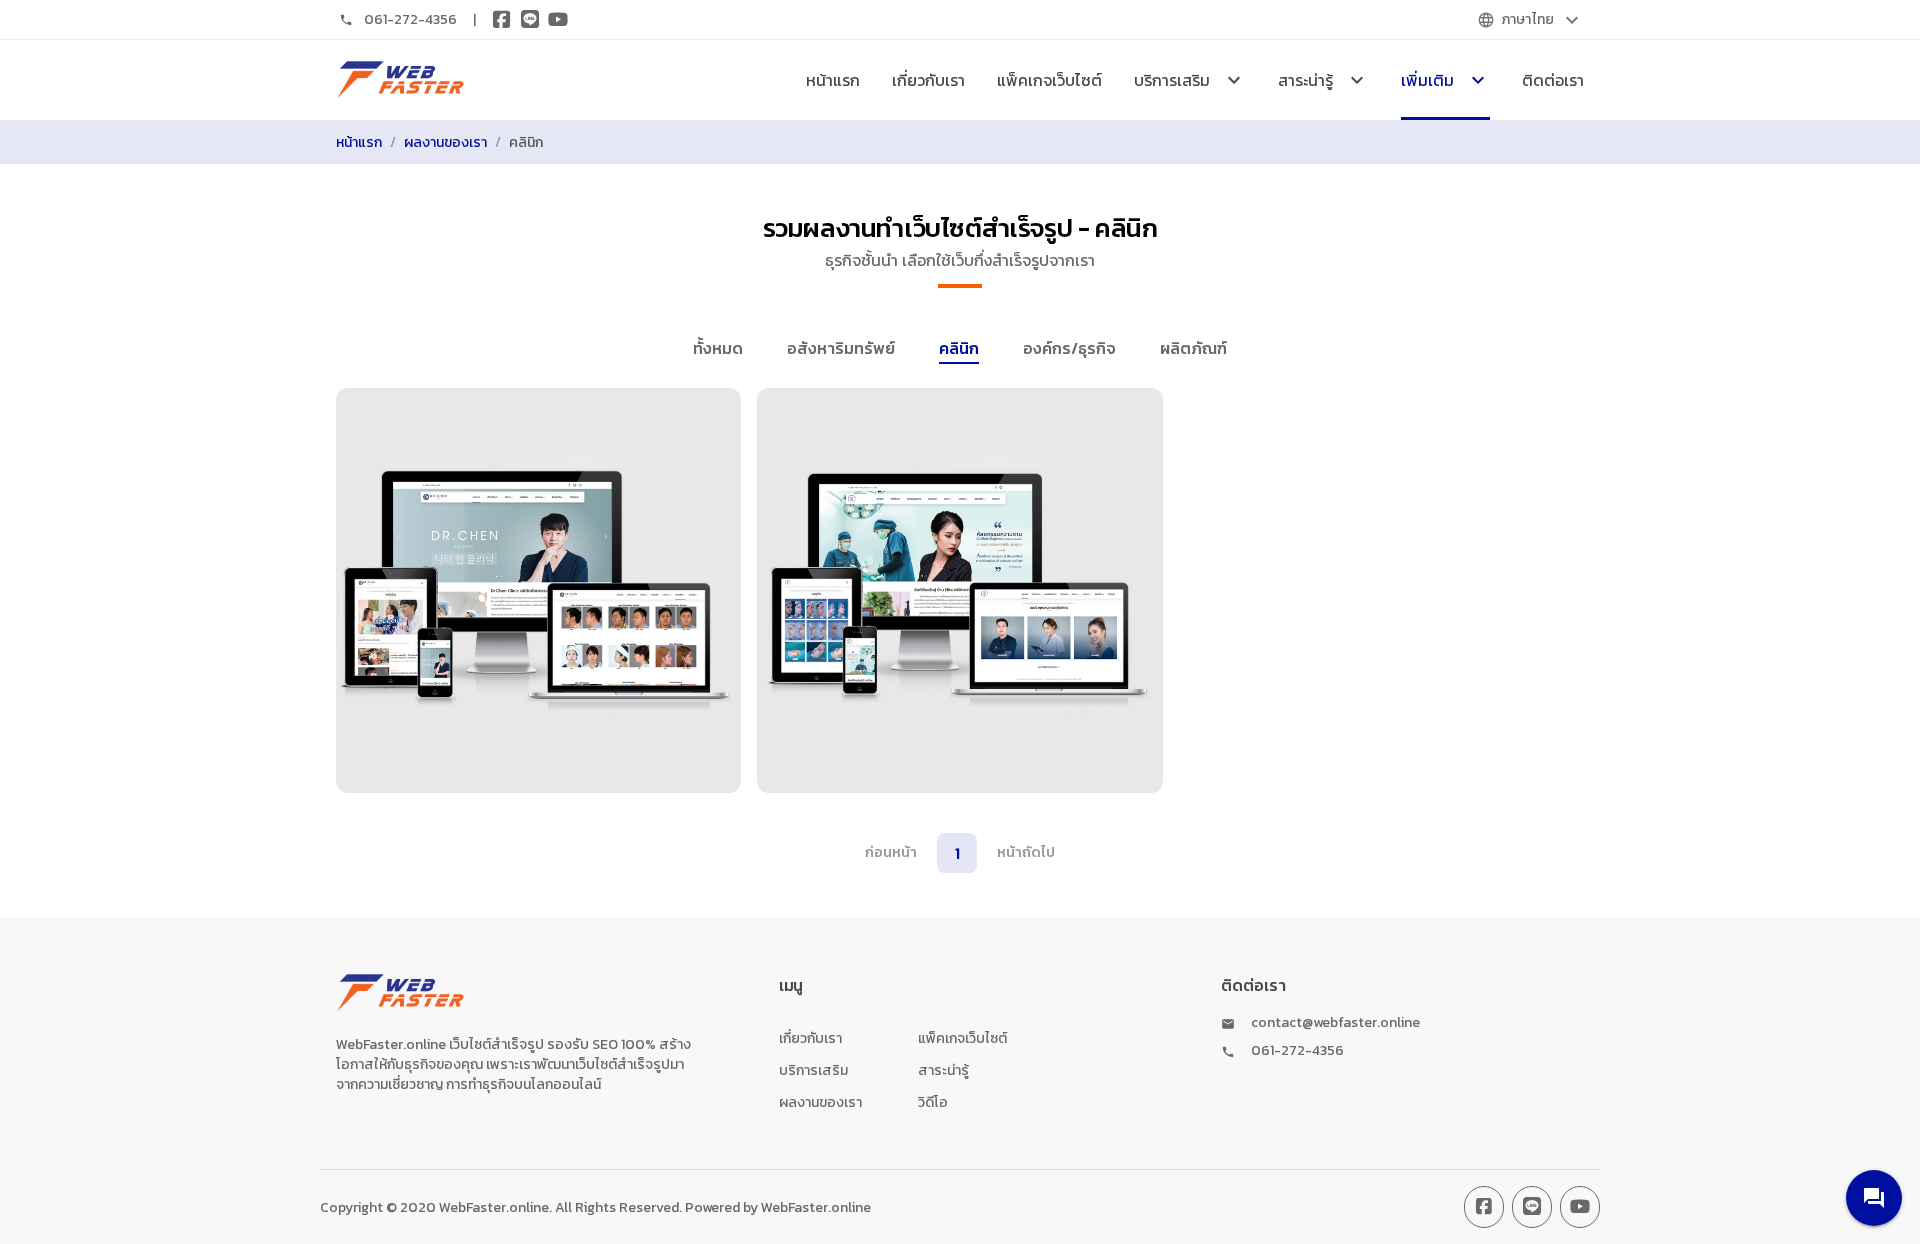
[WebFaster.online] (400, 80)
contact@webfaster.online (1335, 1023)
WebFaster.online (816, 1207)
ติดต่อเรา (1553, 80)
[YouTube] (558, 20)
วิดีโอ (933, 1102)
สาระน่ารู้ (943, 1070)
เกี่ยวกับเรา (928, 80)
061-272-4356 (410, 19)
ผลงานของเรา (445, 142)
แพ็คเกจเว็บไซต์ (1049, 80)
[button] (1874, 1198)
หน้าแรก (833, 80)
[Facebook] (502, 20)
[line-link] (1532, 1207)
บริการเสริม (813, 1070)
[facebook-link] (1484, 1207)
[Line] (530, 20)
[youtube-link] (1580, 1207)
